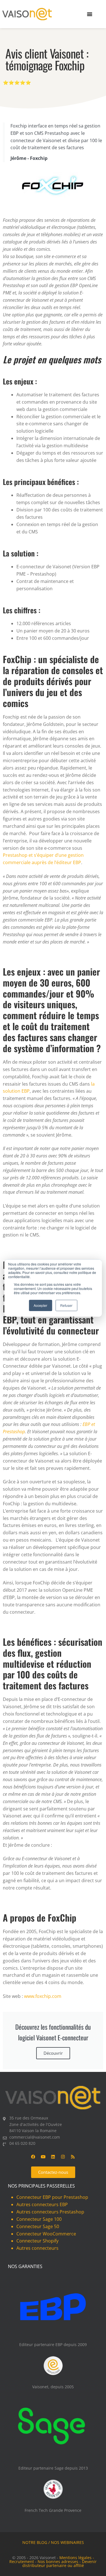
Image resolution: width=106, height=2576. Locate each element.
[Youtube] (43, 2157)
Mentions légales (75, 2558)
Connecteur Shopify (37, 2241)
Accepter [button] (40, 1305)
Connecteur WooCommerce (46, 2234)
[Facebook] (33, 2157)
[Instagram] (63, 2157)
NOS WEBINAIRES (67, 2542)
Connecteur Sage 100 (39, 2219)
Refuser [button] (66, 1305)
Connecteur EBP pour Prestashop (52, 2197)
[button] (90, 14)
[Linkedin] (53, 2157)
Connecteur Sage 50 (38, 2226)
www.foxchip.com (43, 1996)
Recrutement (22, 2562)
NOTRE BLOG (35, 2542)
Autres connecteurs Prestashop (50, 2212)
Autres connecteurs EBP (42, 2204)
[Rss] (73, 2157)
